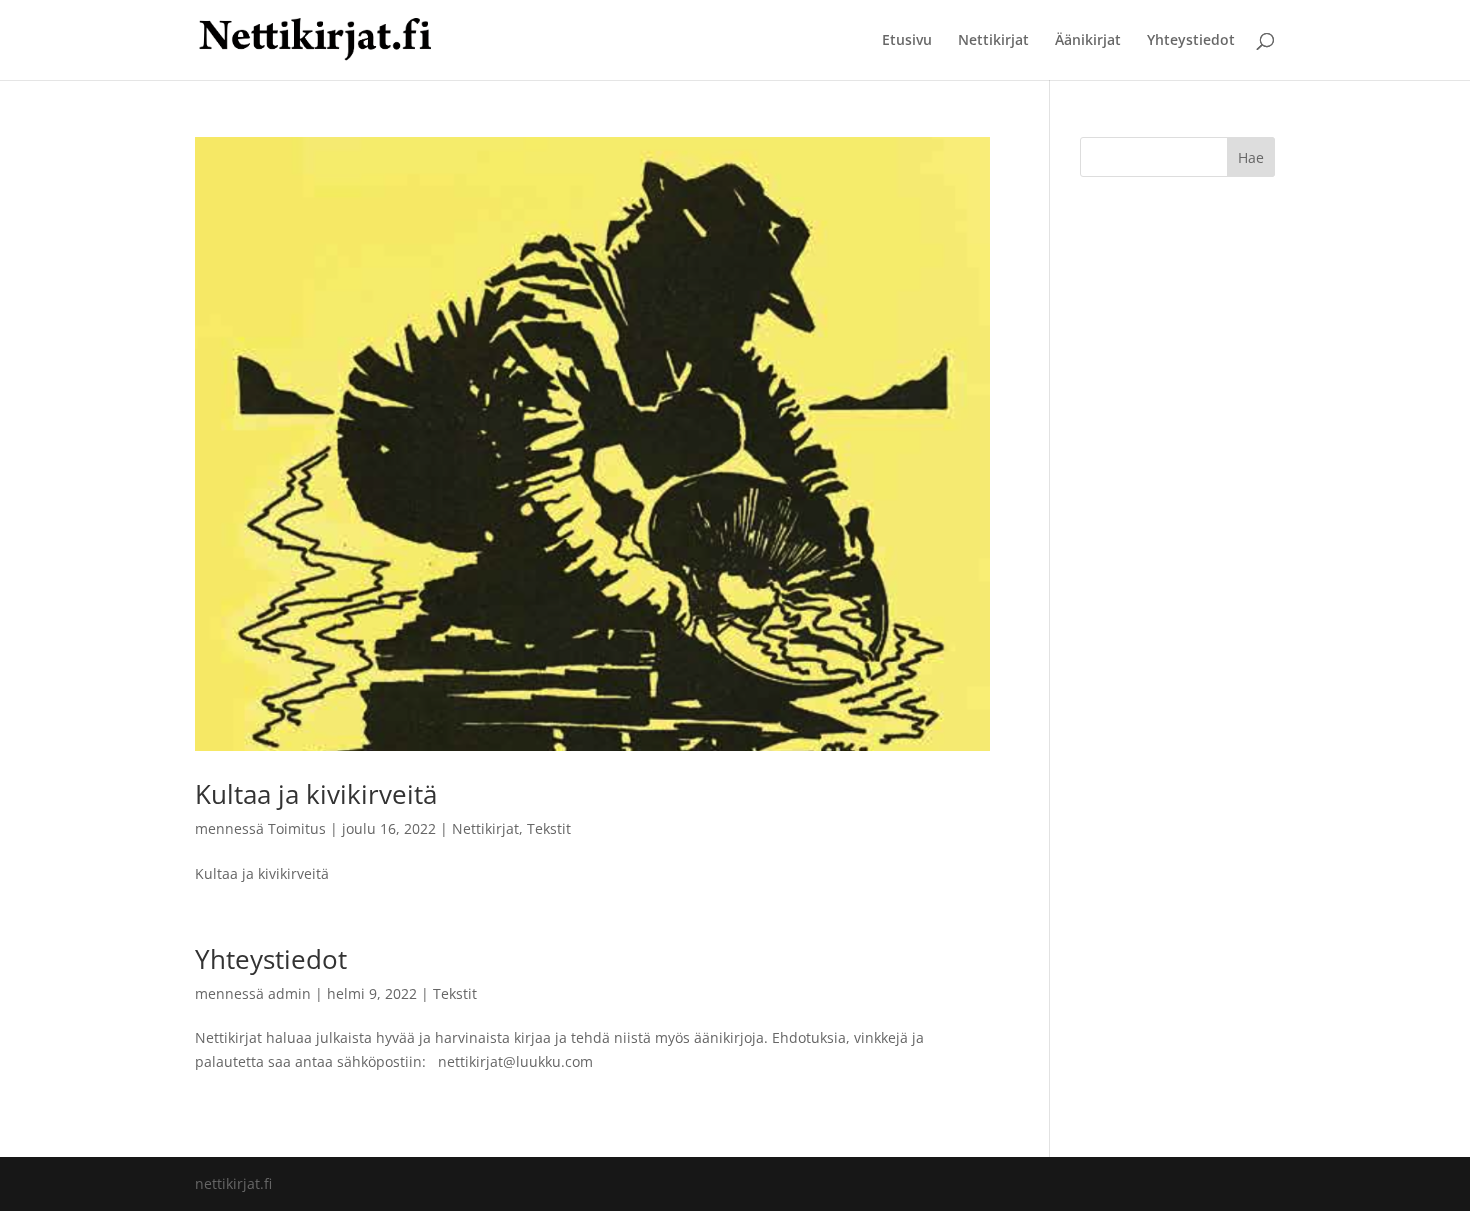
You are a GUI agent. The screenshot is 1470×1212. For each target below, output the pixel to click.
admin (289, 993)
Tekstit (549, 828)
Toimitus (297, 828)
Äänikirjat (1088, 41)
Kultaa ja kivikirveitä (316, 794)
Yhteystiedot (1191, 41)
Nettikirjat (993, 41)
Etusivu (907, 41)
